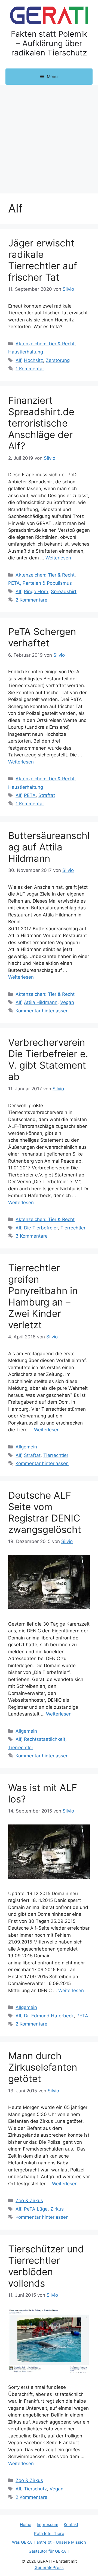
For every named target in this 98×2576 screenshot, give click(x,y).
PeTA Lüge (36, 2209)
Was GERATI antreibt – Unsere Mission (49, 2542)
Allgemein (26, 1447)
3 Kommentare (32, 1236)
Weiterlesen (58, 558)
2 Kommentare (31, 600)
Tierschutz (35, 2489)
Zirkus (57, 2209)
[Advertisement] (49, 136)
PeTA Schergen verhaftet (42, 637)
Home (26, 2525)
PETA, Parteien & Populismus (40, 583)
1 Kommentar (30, 369)
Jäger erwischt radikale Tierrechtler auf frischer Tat (43, 260)
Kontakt (71, 2525)
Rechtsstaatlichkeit (45, 1739)
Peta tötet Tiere (49, 2533)
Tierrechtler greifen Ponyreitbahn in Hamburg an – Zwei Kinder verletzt (43, 1296)
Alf (18, 360)
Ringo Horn (36, 591)
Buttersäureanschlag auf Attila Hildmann (49, 847)
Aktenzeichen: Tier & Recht (45, 344)
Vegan (67, 1002)
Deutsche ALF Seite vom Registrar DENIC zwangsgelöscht (45, 1512)
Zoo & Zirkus (29, 2201)
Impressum (48, 2525)
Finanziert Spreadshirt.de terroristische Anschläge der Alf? (41, 423)
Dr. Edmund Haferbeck (49, 2016)
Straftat (47, 795)
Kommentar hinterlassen (42, 1011)
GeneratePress (49, 2567)
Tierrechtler (73, 1228)
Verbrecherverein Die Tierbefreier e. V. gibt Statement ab (48, 1059)
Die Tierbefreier (41, 1228)
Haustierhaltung (26, 352)
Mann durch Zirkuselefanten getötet (43, 2067)
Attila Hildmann (41, 1002)
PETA (30, 795)
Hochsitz (33, 360)
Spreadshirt (64, 591)
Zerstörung (58, 360)
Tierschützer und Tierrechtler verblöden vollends (46, 2266)
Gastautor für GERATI (49, 2551)
